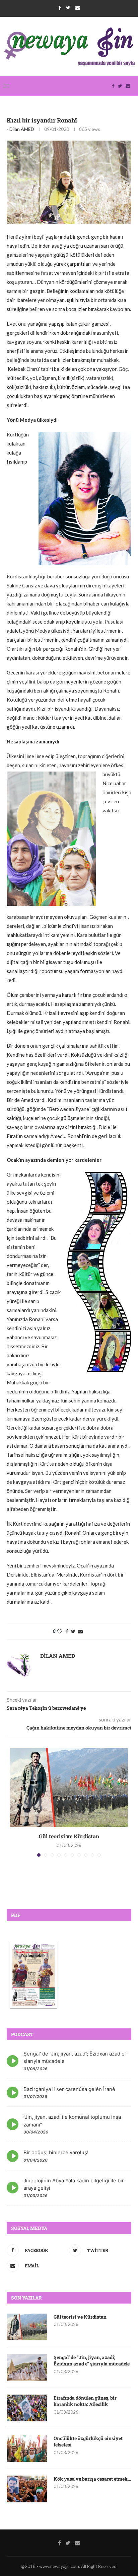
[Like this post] (60, 1631)
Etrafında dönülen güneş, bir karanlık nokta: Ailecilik (85, 2401)
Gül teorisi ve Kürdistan (69, 1836)
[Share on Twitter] (73, 1631)
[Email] (78, 8)
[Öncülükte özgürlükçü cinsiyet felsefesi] (27, 2448)
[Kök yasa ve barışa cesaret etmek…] (27, 2489)
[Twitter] (68, 8)
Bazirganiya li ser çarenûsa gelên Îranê (69, 2089)
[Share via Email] (80, 1631)
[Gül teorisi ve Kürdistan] (69, 1788)
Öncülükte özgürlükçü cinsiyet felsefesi (88, 2442)
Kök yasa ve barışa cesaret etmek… (92, 2479)
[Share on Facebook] (67, 1631)
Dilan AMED (22, 129)
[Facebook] (59, 8)
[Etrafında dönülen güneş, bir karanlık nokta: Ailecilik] (27, 2408)
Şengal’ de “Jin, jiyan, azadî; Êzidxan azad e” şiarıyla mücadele (92, 2361)
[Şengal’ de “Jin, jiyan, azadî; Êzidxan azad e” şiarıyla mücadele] (27, 2367)
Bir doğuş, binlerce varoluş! (56, 2152)
